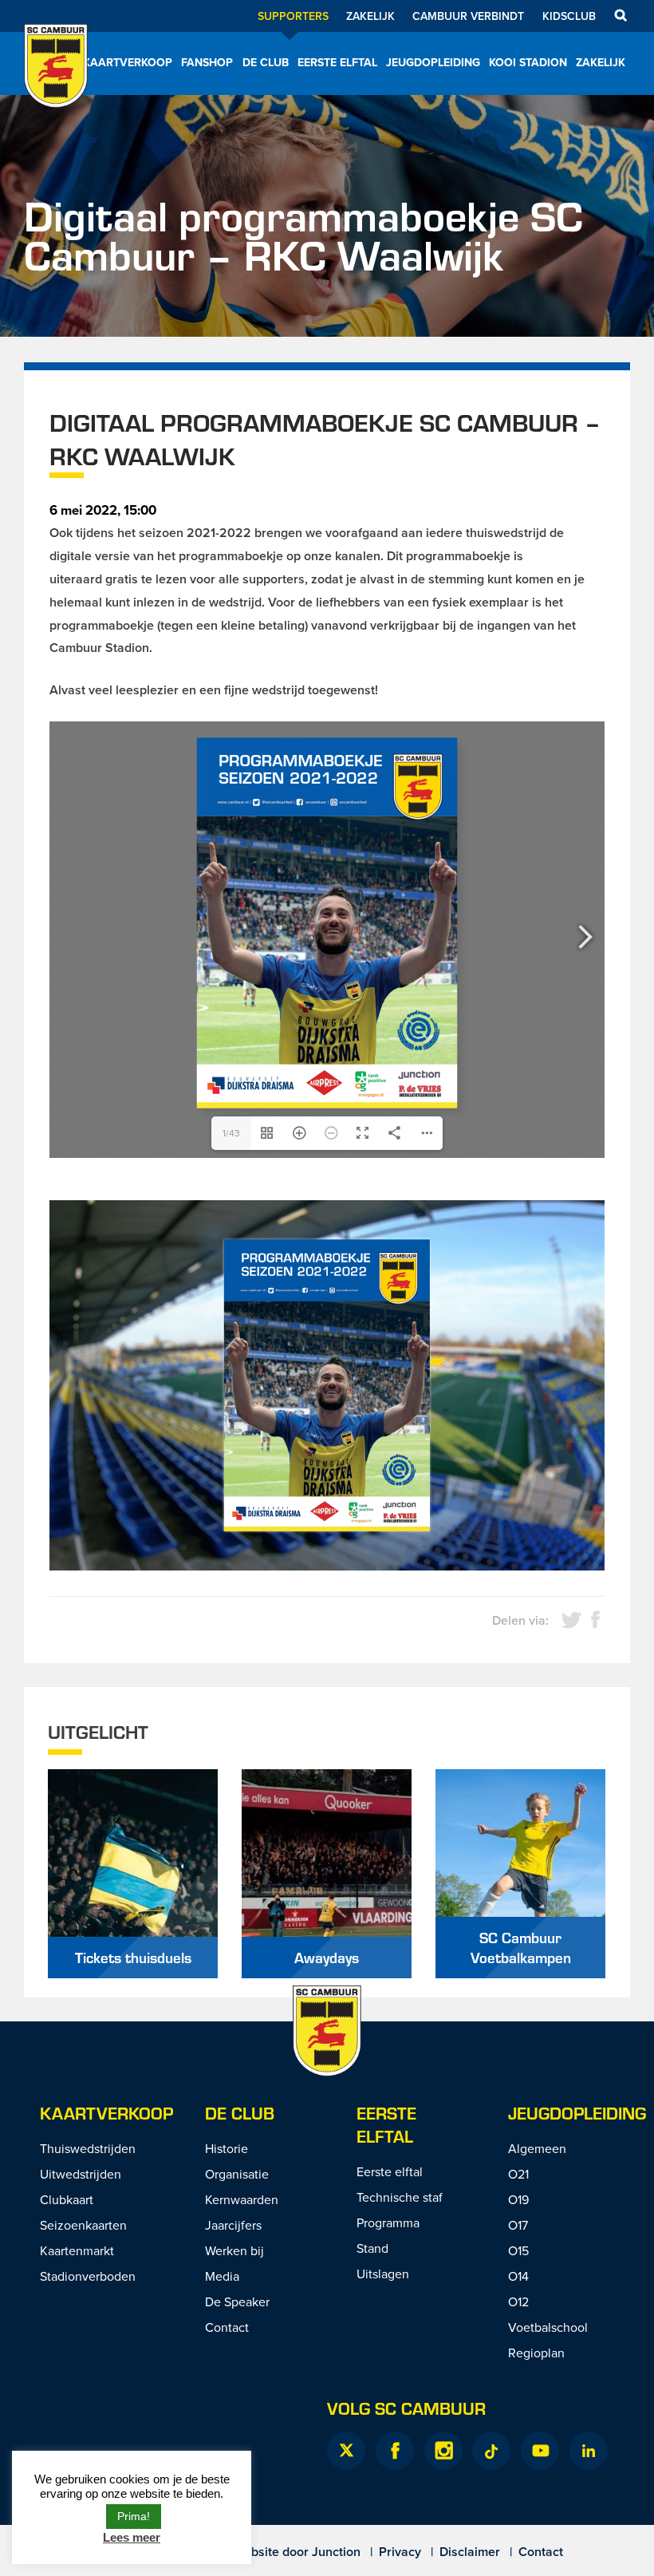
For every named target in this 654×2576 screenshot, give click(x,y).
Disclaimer (470, 2552)
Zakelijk (370, 16)
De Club (266, 62)
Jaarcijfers (233, 2225)
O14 (518, 2276)
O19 (518, 2199)
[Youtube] (540, 2451)
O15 (518, 2250)
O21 (518, 2174)
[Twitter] (346, 2451)
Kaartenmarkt (77, 2250)
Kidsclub (569, 16)
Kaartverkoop (128, 62)
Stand (372, 2248)
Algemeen (537, 2148)
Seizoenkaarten (83, 2225)
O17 (518, 2225)
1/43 (231, 1133)
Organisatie (237, 2174)
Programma (388, 2222)
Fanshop (207, 62)
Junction (336, 2552)
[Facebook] (395, 2451)
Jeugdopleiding (433, 62)
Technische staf (400, 2197)
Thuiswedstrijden (88, 2148)
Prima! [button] (134, 2516)
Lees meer (132, 2537)
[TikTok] (491, 2451)
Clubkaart (67, 2199)
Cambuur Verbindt (468, 16)
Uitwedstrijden (81, 2174)
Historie (227, 2148)
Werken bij (234, 2250)
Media (222, 2276)
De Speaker (237, 2301)
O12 (518, 2301)
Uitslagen (383, 2274)
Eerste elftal (337, 62)
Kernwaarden (242, 2199)
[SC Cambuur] (56, 87)
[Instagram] (443, 2451)
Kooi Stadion (528, 62)
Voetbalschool (548, 2327)
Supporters (293, 16)
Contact (227, 2327)
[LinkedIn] (589, 2451)
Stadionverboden (88, 2276)
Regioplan (536, 2353)
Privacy (400, 2552)
